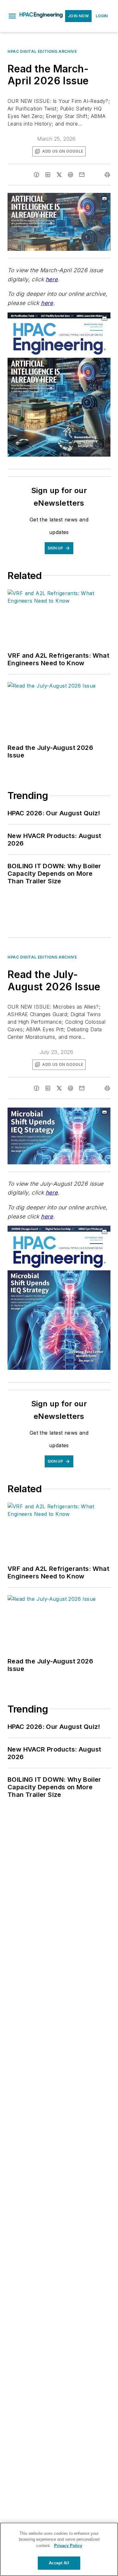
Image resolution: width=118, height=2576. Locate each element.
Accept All (59, 2563)
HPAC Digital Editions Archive (42, 51)
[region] (59, 2549)
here (52, 279)
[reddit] (70, 175)
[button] (12, 16)
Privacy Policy (68, 2546)
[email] (82, 175)
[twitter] (59, 175)
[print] (107, 175)
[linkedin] (48, 175)
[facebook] (37, 175)
